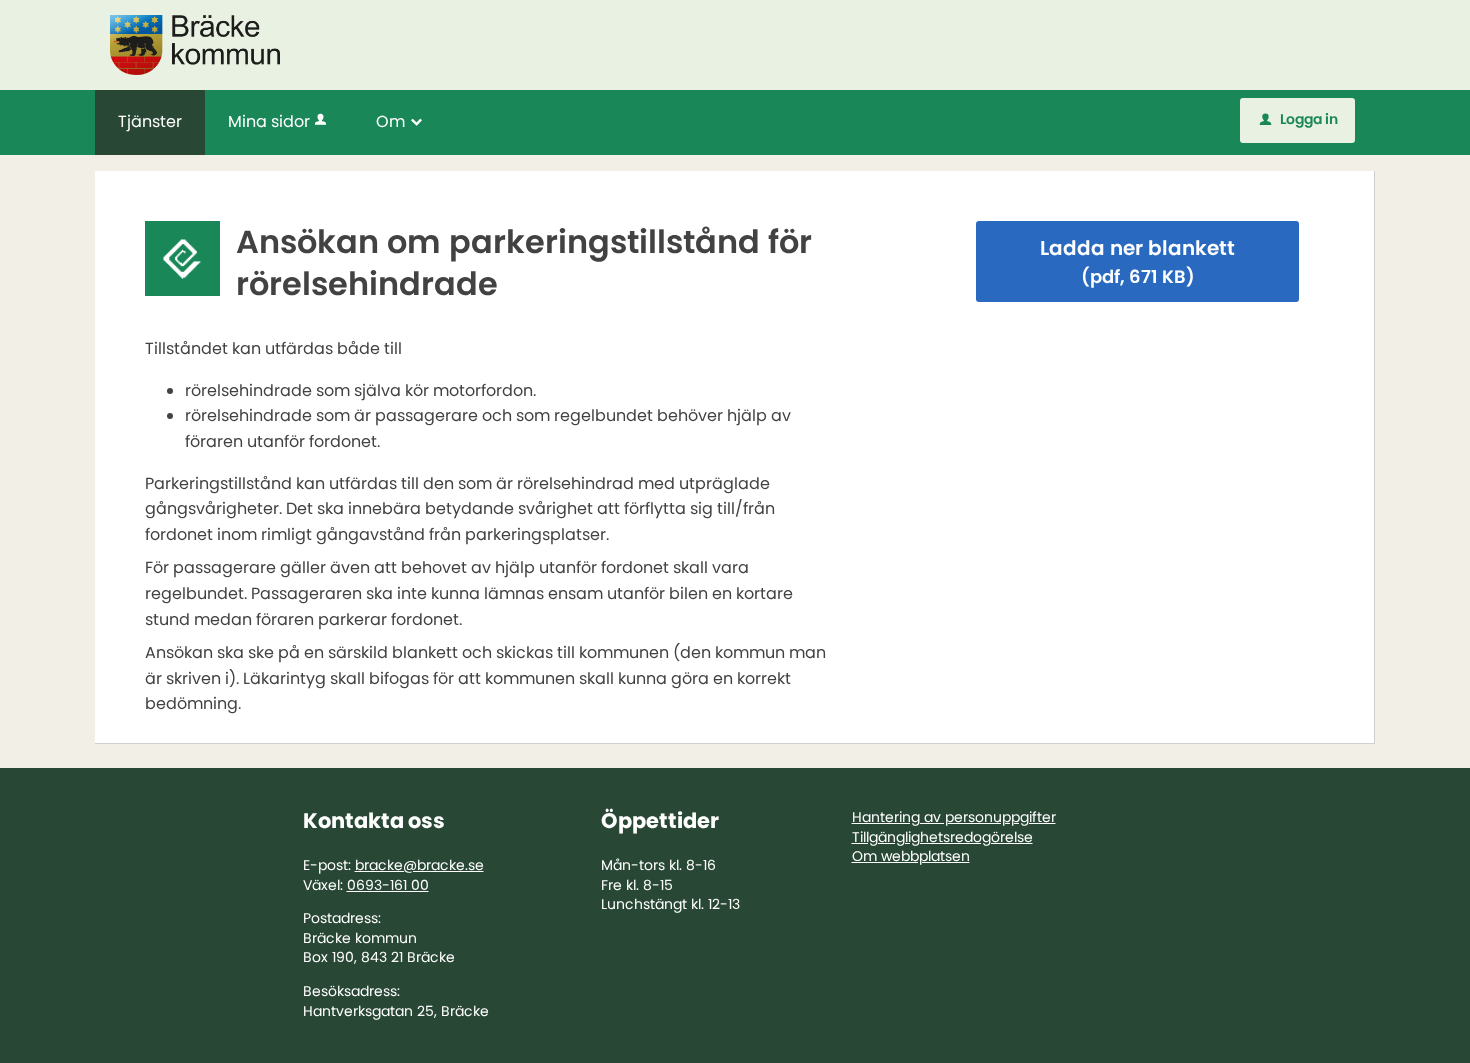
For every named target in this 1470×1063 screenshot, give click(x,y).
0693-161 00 (388, 885)
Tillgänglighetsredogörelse (942, 837)
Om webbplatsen (911, 856)
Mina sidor (269, 121)
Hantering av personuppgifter (954, 817)
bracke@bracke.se (419, 865)
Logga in (1299, 119)
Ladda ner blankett (1137, 261)
